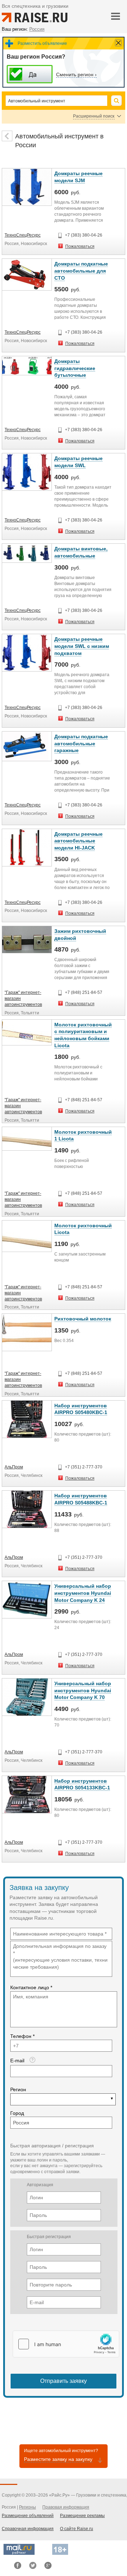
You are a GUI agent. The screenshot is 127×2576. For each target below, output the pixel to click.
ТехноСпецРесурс (23, 235)
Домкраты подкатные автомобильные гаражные (81, 743)
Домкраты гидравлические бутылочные (75, 368)
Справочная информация (28, 2529)
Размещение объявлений (28, 2516)
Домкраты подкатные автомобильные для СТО (81, 271)
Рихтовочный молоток (83, 1319)
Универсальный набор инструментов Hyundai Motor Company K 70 (83, 1690)
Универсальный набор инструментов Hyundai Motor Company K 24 (83, 1593)
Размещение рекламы (82, 2516)
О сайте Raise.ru (77, 2529)
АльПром (14, 1467)
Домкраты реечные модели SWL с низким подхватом (82, 646)
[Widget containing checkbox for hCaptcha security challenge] (66, 2344)
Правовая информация (66, 2507)
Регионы (28, 2507)
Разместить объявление (42, 43)
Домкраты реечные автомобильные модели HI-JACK (78, 841)
